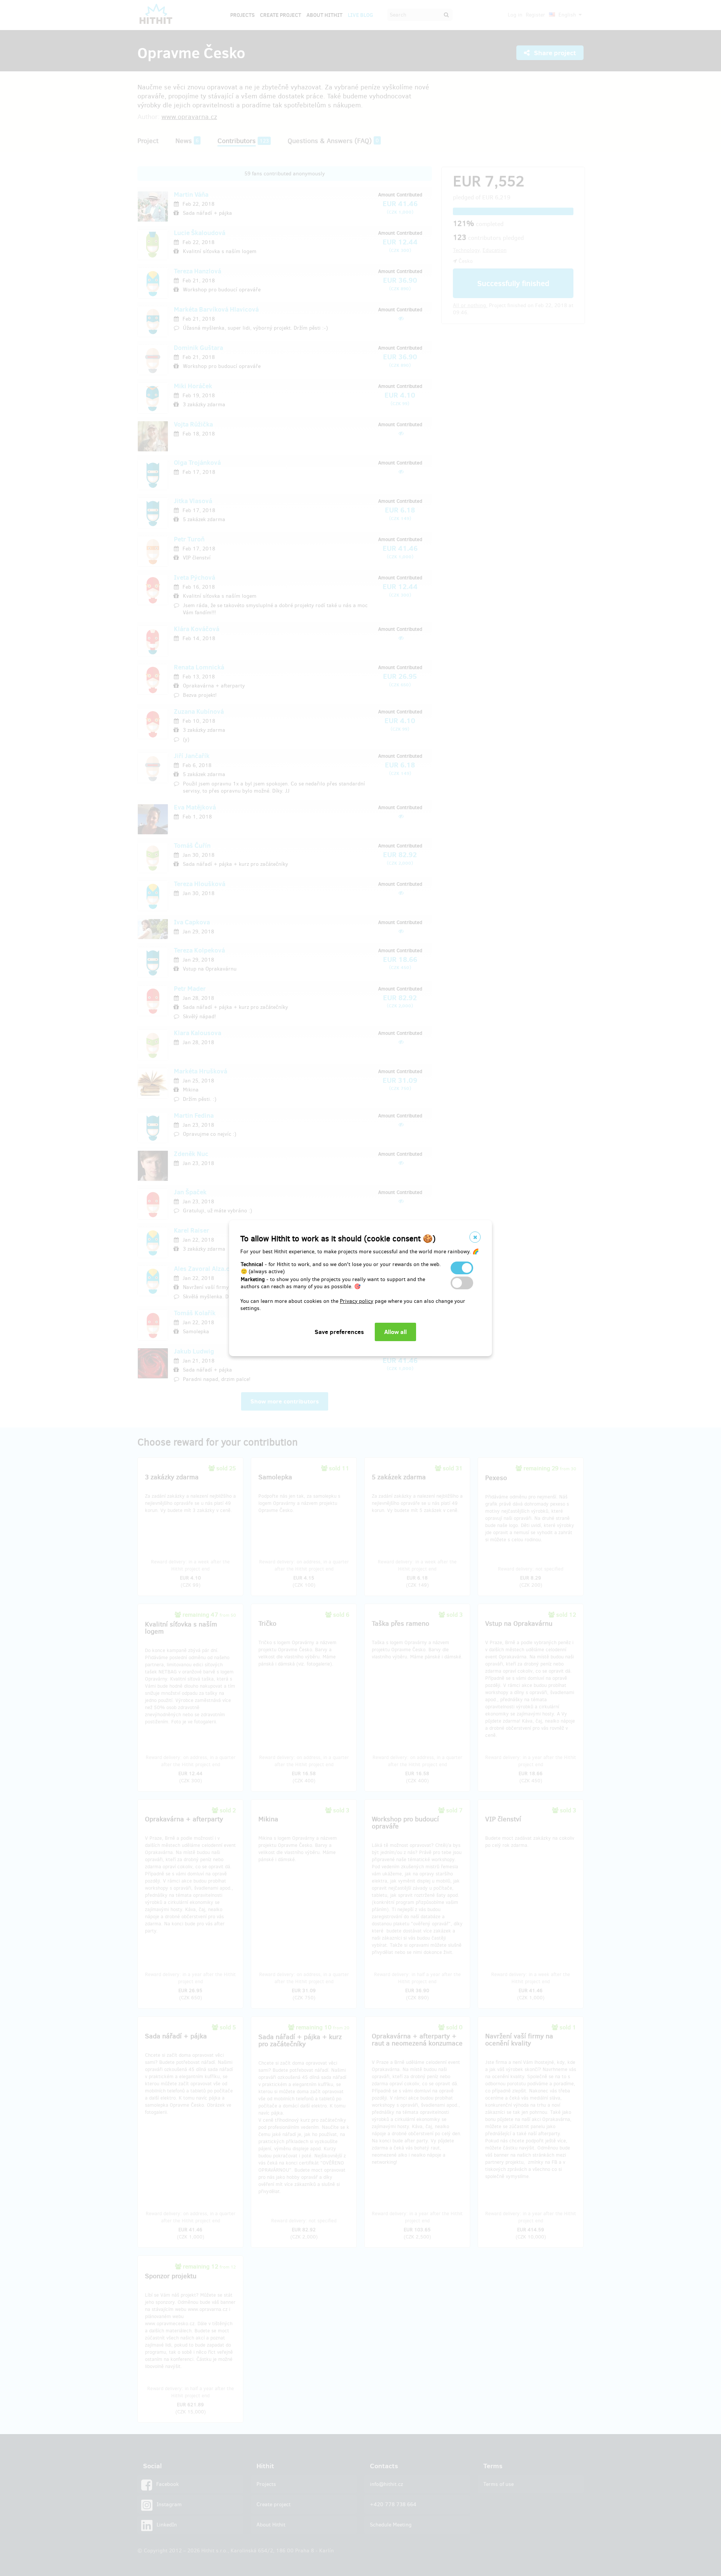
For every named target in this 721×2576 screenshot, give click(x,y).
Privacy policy (357, 1301)
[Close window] (475, 1237)
